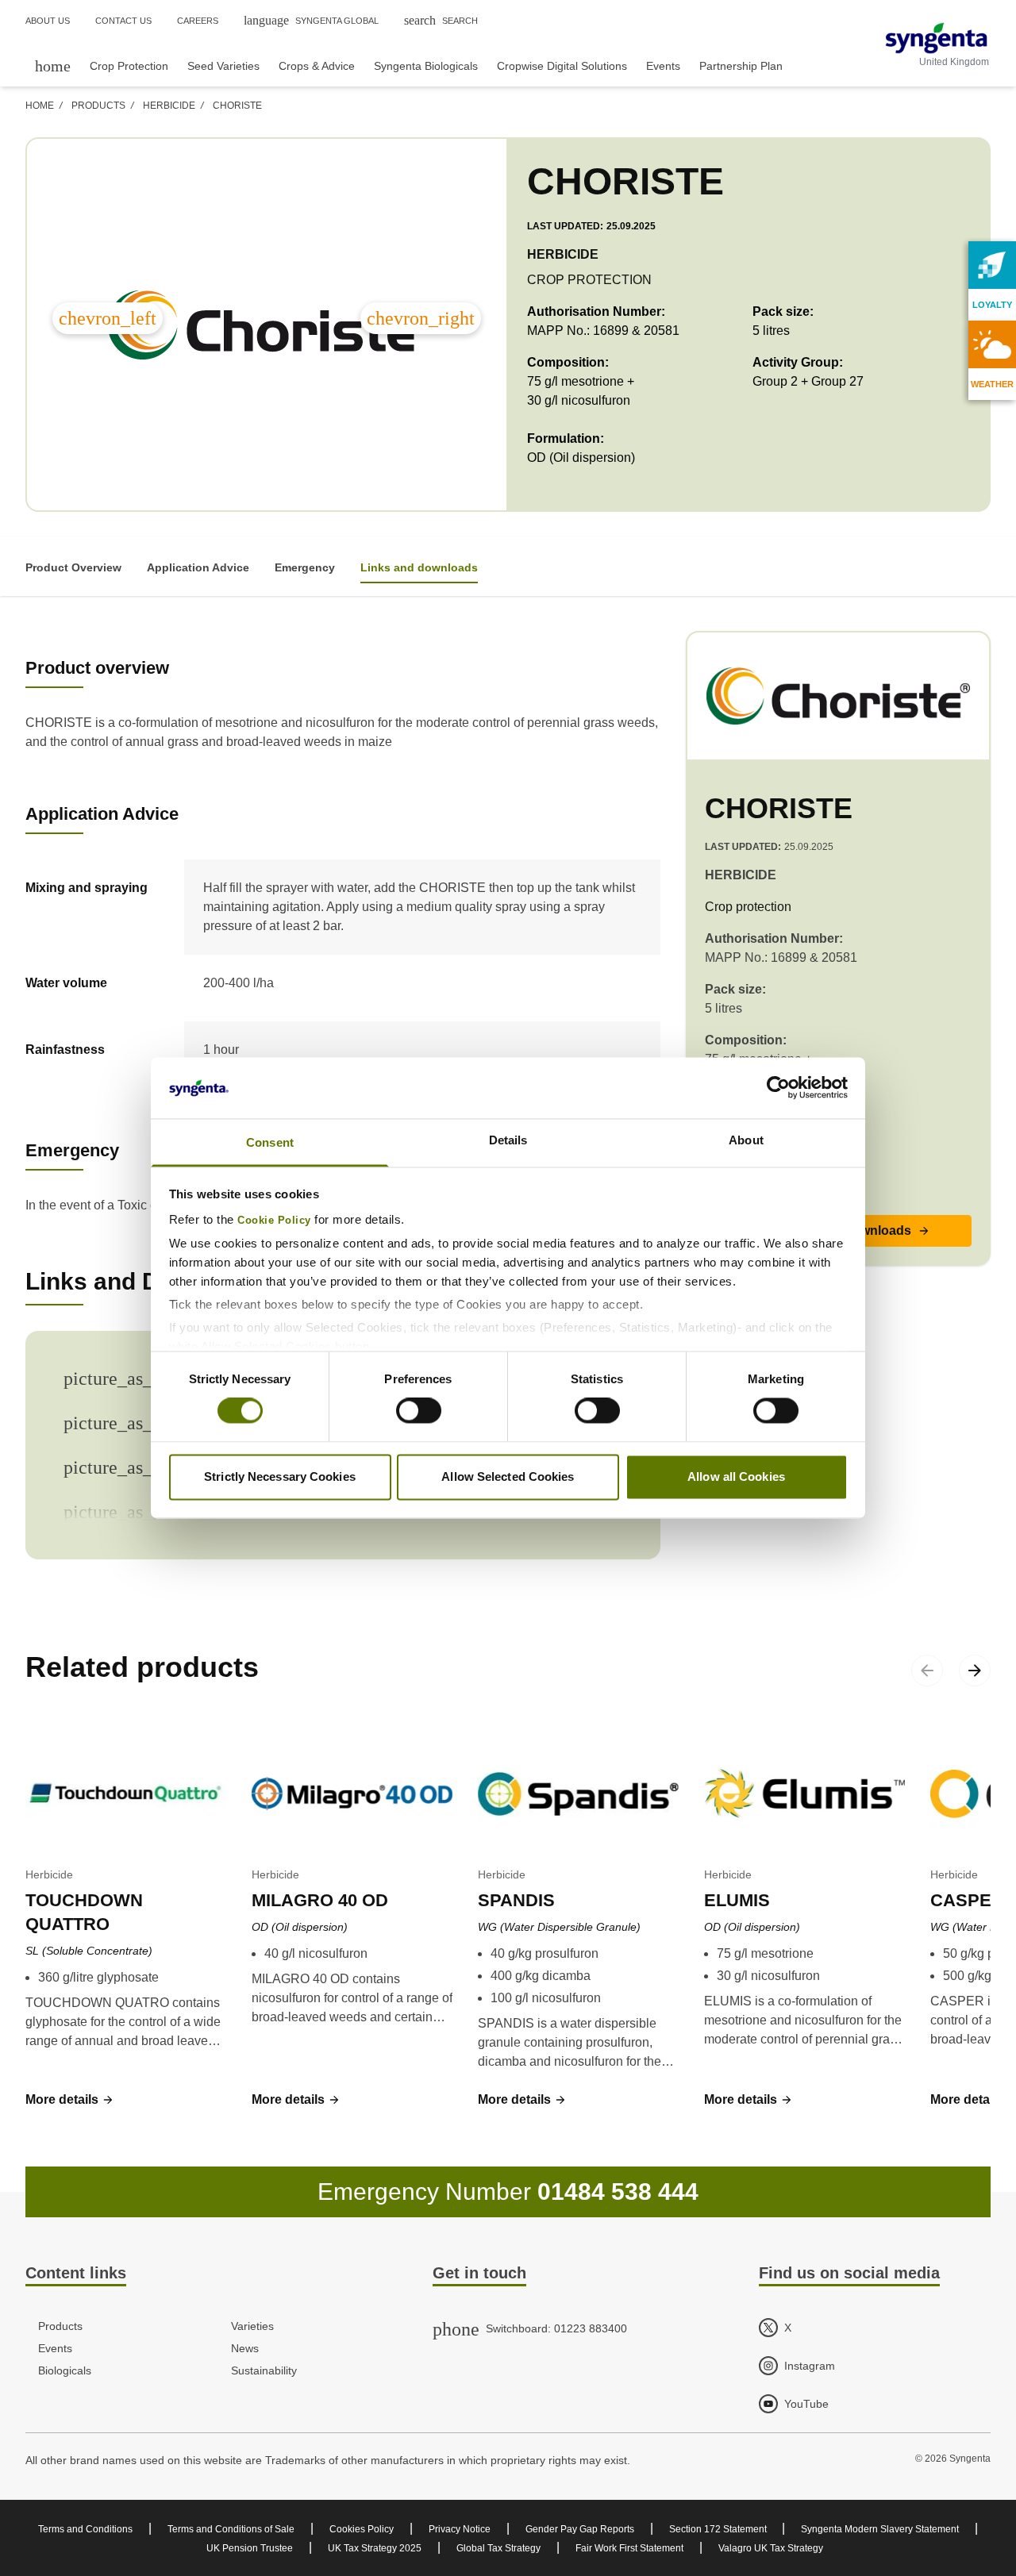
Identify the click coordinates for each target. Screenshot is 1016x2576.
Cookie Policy (274, 1221)
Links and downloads (419, 567)
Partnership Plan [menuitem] (741, 66)
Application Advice (198, 567)
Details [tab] (508, 1140)
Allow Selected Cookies (508, 1476)
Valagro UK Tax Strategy (771, 2548)
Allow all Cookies (736, 1476)
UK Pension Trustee (250, 2548)
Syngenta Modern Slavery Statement (880, 2529)
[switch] (419, 1411)
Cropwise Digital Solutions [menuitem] (562, 66)
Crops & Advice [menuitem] (317, 66)
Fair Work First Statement (629, 2548)
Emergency (305, 567)
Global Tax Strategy (498, 2548)
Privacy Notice (460, 2529)
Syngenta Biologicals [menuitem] (426, 66)
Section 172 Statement (719, 2529)
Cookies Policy (362, 2529)
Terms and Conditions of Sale (231, 2529)
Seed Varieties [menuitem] (223, 66)
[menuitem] (53, 65)
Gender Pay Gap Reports (580, 2529)
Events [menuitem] (663, 66)
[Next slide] (975, 1671)
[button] (70, 2100)
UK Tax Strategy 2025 (375, 2548)
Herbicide (169, 106)
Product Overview (73, 567)
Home (40, 106)
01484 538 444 (618, 2192)
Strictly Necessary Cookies (280, 1476)
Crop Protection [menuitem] (129, 66)
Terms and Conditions (85, 2529)
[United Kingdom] (936, 38)
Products (98, 106)
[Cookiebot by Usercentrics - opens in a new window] (778, 1088)
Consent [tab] (270, 1142)
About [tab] (746, 1140)
